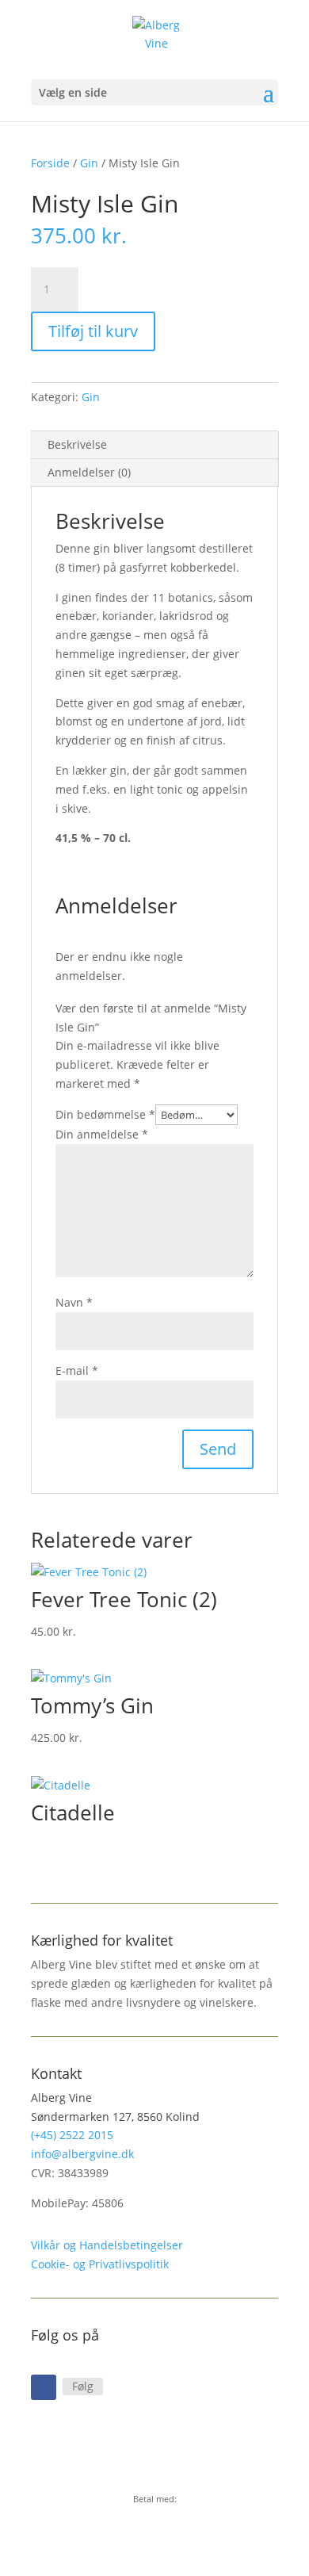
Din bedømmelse (105, 1114)
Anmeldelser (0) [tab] (89, 472)
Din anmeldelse (102, 1134)
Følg (83, 2386)
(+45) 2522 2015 (72, 2135)
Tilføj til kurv (93, 331)
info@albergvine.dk (82, 2154)
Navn (74, 1302)
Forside (50, 163)
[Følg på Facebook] (44, 2387)
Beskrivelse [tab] (77, 444)
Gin (89, 163)
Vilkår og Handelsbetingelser (107, 2245)
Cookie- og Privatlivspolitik (100, 2264)
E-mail (77, 1370)
